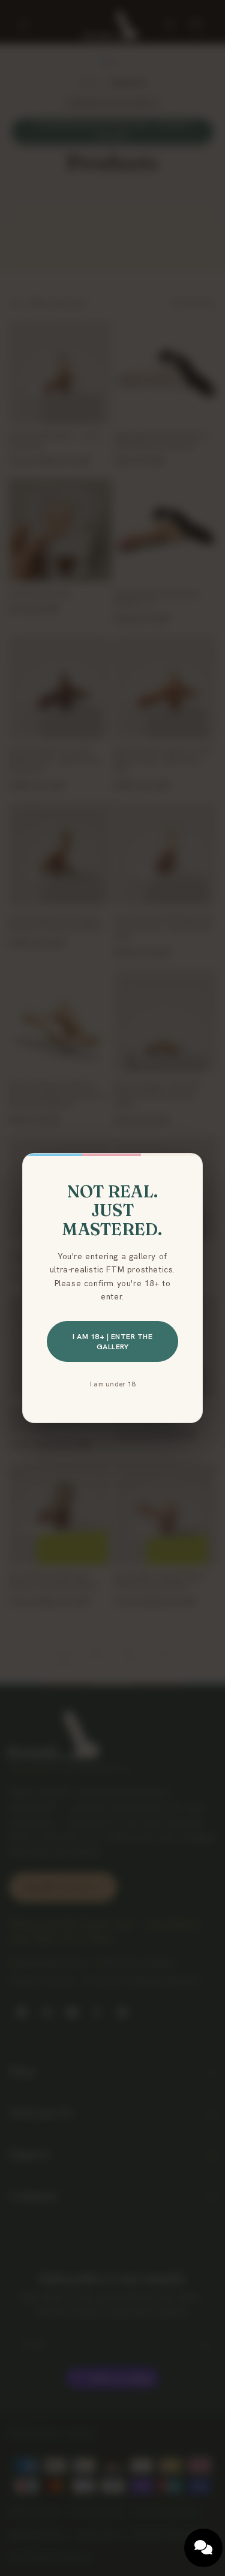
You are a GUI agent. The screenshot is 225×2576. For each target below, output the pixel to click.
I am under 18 (112, 1384)
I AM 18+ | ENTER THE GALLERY (112, 1341)
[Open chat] (203, 2548)
